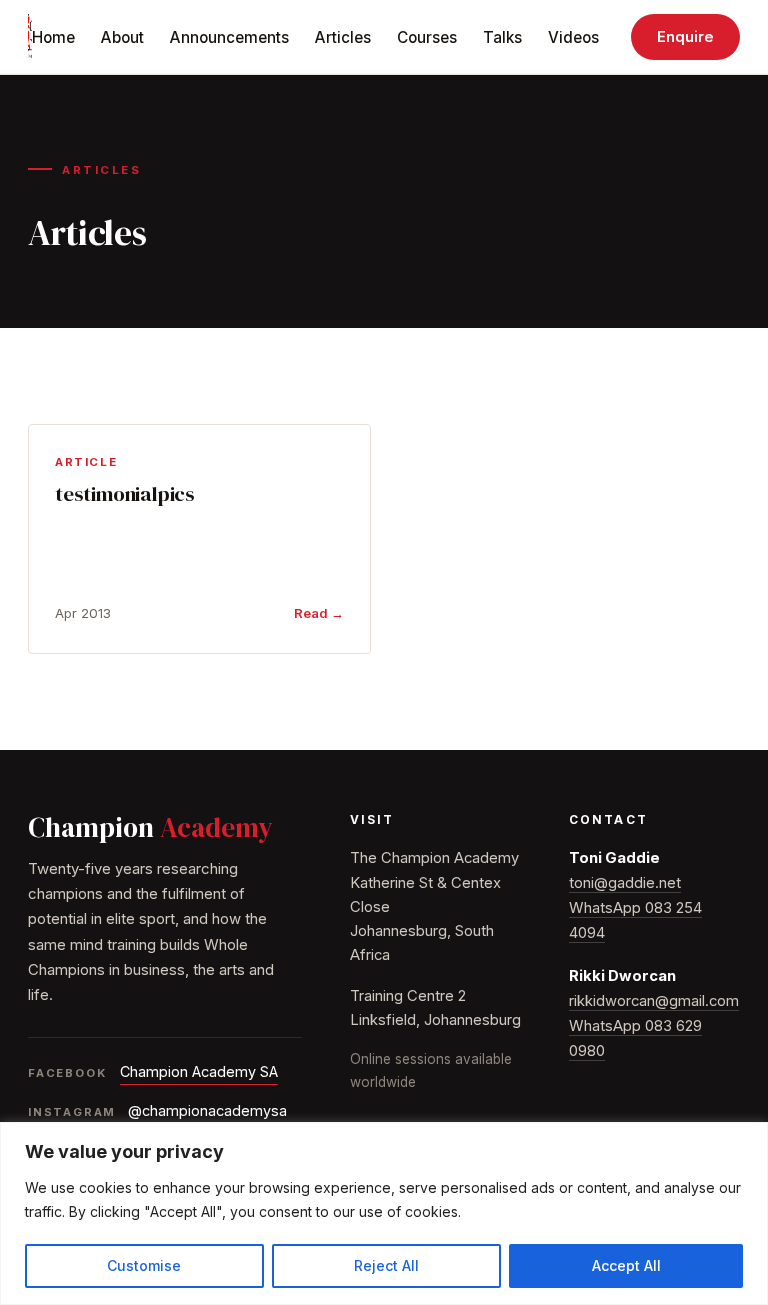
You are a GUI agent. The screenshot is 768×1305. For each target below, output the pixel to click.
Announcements (229, 37)
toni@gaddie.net (625, 883)
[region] (384, 1213)
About (122, 37)
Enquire (685, 37)
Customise (144, 1265)
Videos (573, 37)
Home (53, 37)
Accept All (626, 1265)
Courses (427, 37)
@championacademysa (207, 1110)
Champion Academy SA (199, 1071)
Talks (502, 37)
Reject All (386, 1265)
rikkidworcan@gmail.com (654, 1001)
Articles (343, 37)
